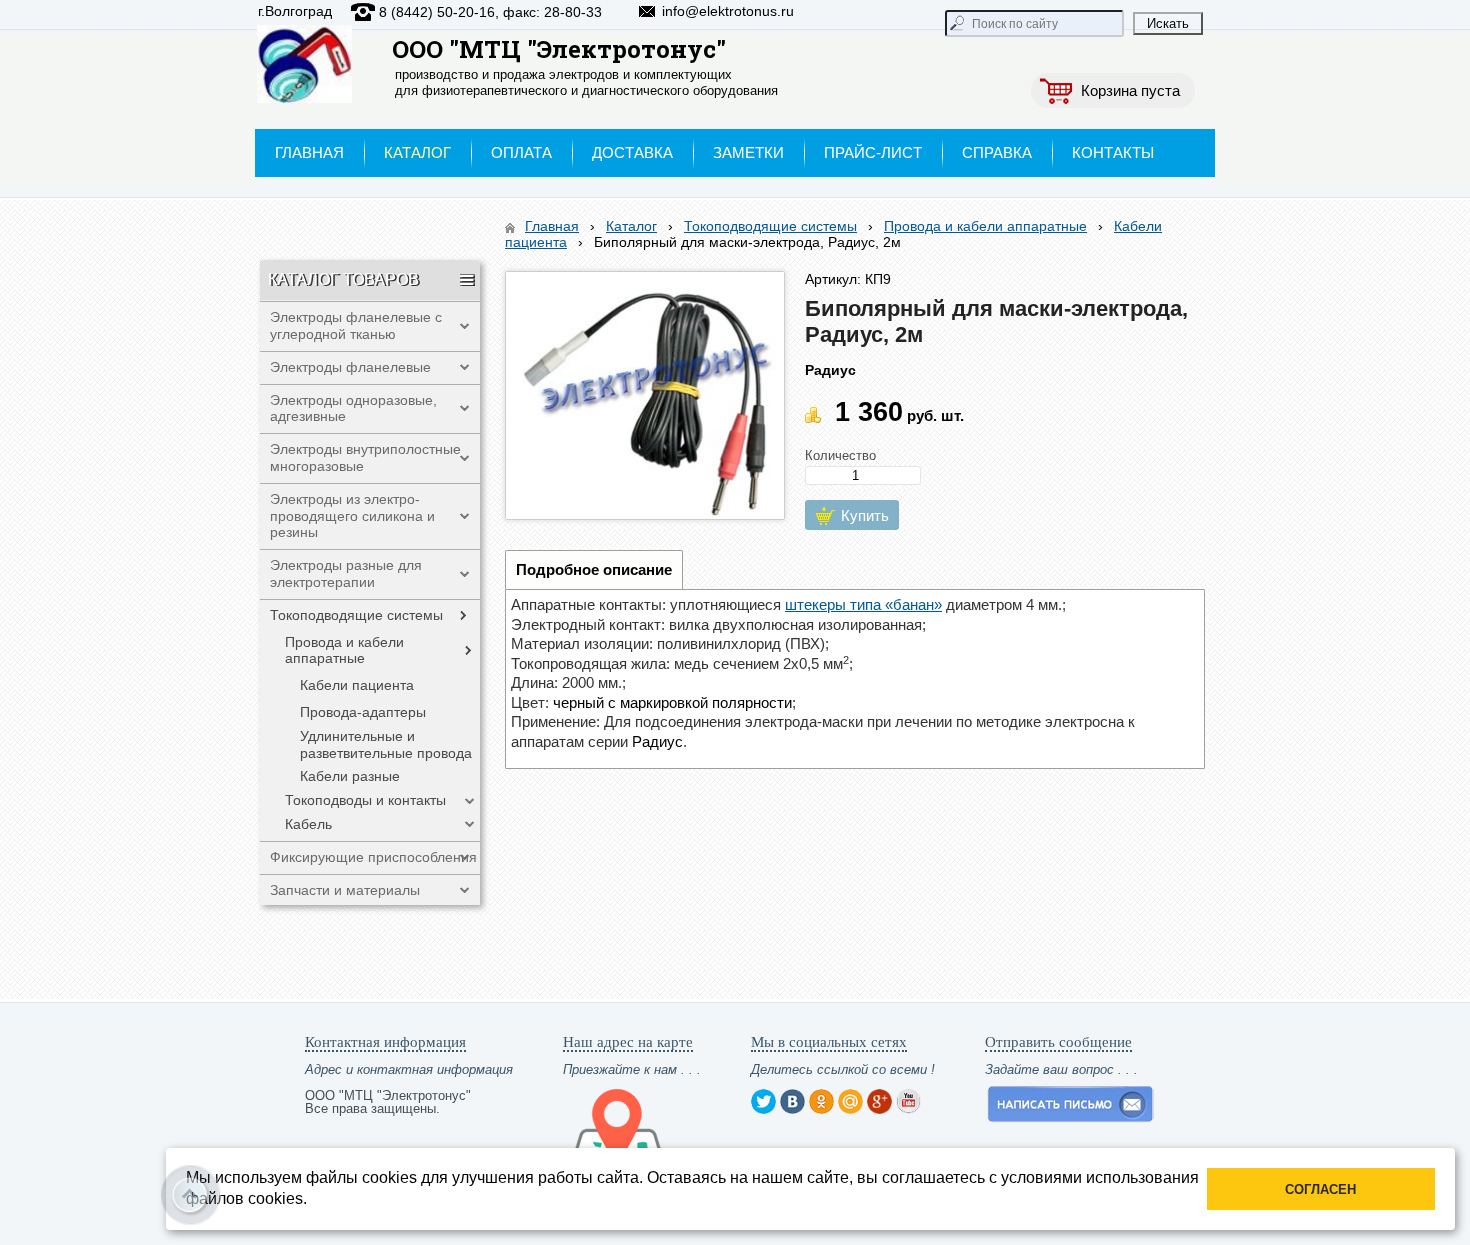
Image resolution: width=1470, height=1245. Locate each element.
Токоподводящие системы (770, 226)
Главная (552, 226)
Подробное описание (594, 569)
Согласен (1320, 1189)
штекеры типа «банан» (863, 604)
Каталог (631, 226)
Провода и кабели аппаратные (985, 226)
